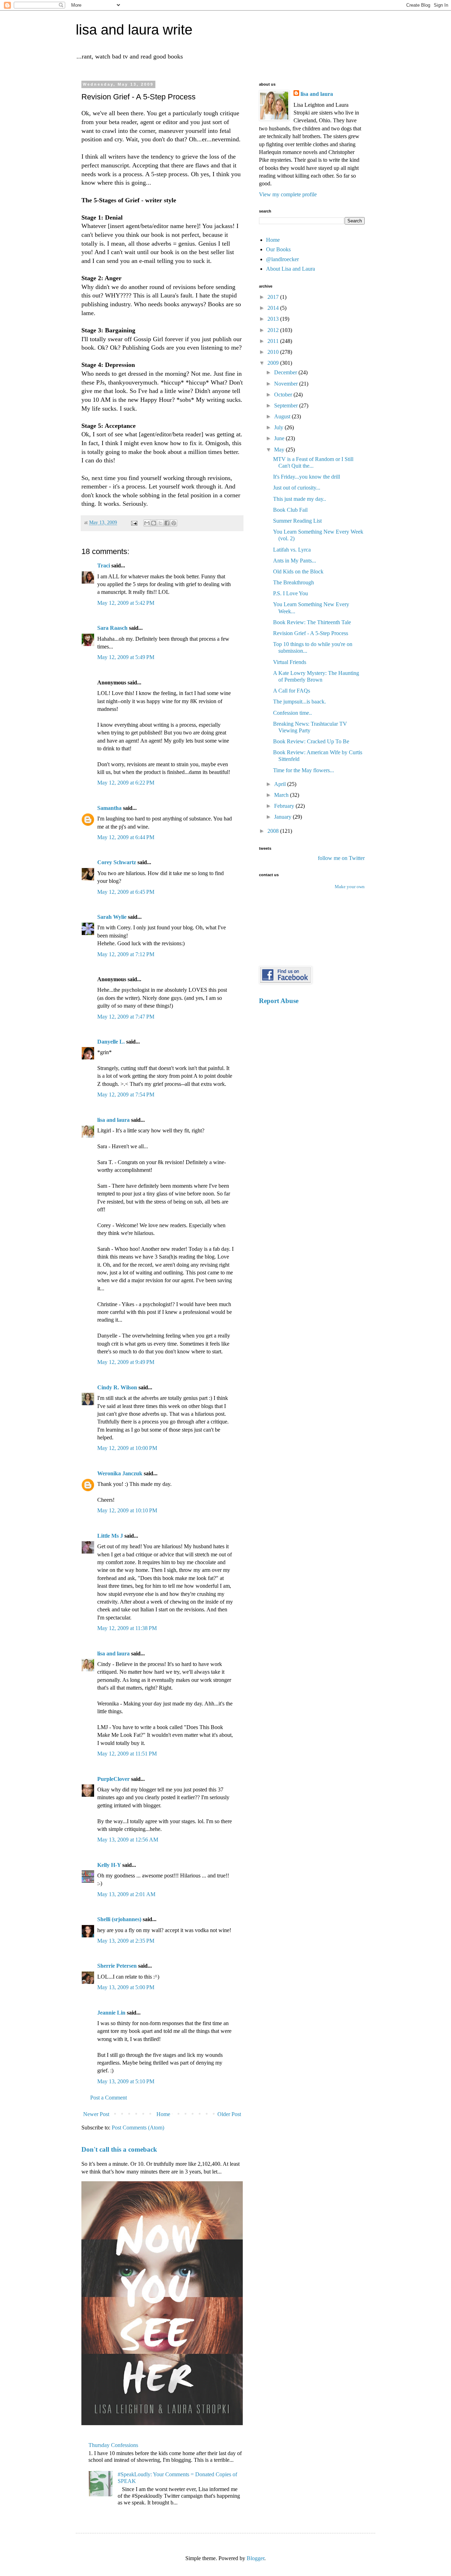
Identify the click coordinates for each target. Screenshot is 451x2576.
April (281, 784)
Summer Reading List (297, 521)
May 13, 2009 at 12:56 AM (128, 1840)
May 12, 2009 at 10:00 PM (127, 1448)
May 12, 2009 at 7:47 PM (126, 1017)
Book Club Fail (290, 510)
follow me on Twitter (341, 858)
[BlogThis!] (154, 523)
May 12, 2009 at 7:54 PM (126, 1095)
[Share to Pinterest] (174, 523)
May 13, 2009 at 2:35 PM (126, 1941)
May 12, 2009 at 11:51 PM (127, 1754)
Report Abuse (279, 1001)
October (284, 395)
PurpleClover (113, 1779)
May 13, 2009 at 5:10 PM (126, 2081)
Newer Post (96, 2114)
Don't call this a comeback (119, 2149)
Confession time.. (292, 713)
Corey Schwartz (117, 862)
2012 (274, 330)
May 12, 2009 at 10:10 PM (127, 1510)
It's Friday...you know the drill (307, 477)
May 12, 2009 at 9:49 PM (126, 1362)
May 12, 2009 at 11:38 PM (127, 1628)
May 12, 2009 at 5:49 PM (126, 657)
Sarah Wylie (112, 917)
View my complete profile (288, 194)
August (283, 416)
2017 (274, 297)
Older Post (229, 2114)
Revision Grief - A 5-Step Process (311, 633)
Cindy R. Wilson (117, 1387)
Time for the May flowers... (304, 770)
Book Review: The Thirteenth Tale (312, 622)
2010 (274, 352)
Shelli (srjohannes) (119, 1919)
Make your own (350, 887)
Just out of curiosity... (297, 488)
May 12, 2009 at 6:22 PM (126, 783)
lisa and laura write (134, 30)
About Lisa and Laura (291, 269)
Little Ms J (110, 1536)
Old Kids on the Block (298, 571)
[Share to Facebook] (167, 523)
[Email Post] (134, 522)
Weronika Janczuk (120, 1473)
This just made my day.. (299, 499)
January (283, 817)
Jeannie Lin (111, 2013)
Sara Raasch (112, 628)
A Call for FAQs (292, 691)
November (287, 384)
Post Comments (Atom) (138, 2128)
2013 (274, 319)
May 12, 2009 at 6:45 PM (126, 892)
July (279, 427)
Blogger (255, 2558)
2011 (274, 341)
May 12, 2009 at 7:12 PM (126, 954)
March (282, 795)
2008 (274, 831)
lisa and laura (113, 1120)
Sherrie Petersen (117, 1966)
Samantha (109, 808)
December (286, 372)
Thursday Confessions (113, 2445)
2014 (274, 308)
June (280, 438)
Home (163, 2114)
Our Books (278, 249)
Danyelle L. (111, 1042)
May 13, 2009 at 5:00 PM (126, 1987)
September (287, 405)
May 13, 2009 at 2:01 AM (126, 1894)
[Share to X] (160, 523)
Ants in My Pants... (295, 561)
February (285, 806)
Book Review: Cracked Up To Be (311, 741)
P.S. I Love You (291, 593)
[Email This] (147, 523)
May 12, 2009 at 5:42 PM (126, 603)
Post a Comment (109, 2098)
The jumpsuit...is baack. (299, 702)
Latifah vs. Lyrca (292, 550)
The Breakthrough (294, 582)
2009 (274, 363)
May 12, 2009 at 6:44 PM (126, 837)
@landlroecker (282, 259)
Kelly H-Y (109, 1865)
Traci (104, 565)
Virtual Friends (290, 662)
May (280, 450)
